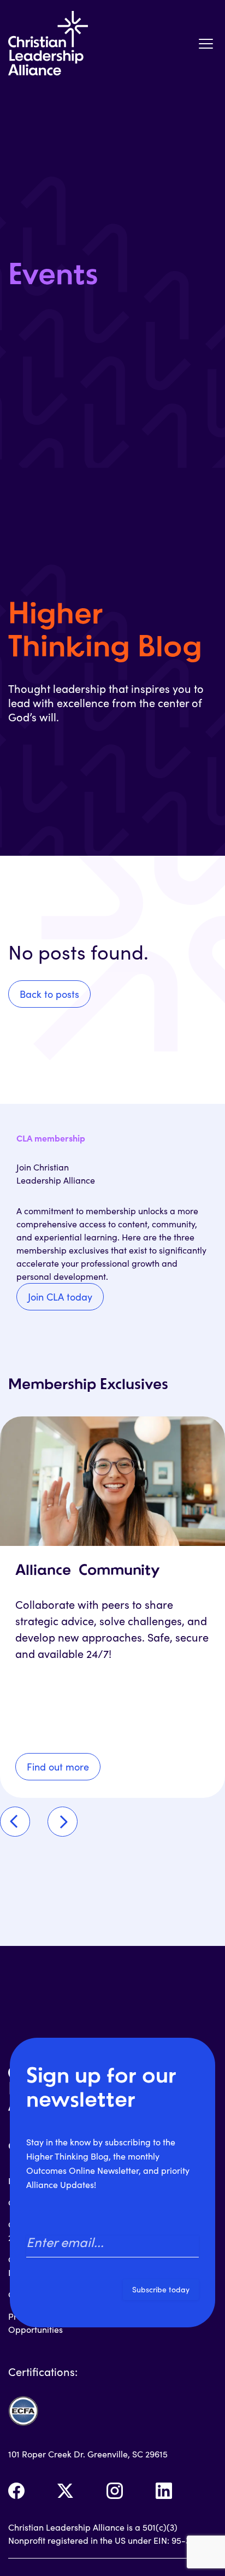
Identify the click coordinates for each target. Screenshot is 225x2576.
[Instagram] (115, 2491)
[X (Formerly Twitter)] (66, 2491)
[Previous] (15, 1822)
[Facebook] (16, 2491)
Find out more (58, 1767)
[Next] (63, 1822)
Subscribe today (161, 2289)
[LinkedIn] (164, 2491)
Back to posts (49, 994)
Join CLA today (60, 1297)
